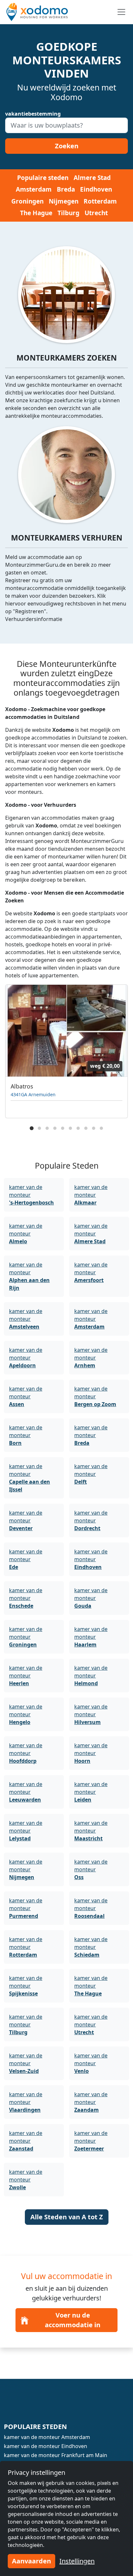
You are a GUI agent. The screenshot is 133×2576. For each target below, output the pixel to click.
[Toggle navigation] (121, 12)
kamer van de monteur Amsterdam (47, 2437)
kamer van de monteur (31, 1195)
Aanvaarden (31, 2561)
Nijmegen (64, 201)
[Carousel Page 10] (101, 1128)
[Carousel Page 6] (70, 1128)
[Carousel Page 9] (94, 1128)
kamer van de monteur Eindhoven (46, 2446)
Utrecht (96, 213)
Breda (66, 189)
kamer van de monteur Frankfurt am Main (56, 2455)
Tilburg (68, 213)
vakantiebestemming (33, 114)
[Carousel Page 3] (47, 1128)
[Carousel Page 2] (39, 1128)
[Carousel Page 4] (55, 1128)
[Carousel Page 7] (78, 1128)
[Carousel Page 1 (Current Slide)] (32, 1128)
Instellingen (77, 2561)
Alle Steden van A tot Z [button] (67, 2217)
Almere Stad (92, 178)
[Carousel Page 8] (86, 1128)
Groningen (27, 201)
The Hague (36, 213)
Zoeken (67, 146)
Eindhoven (96, 189)
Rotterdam (100, 201)
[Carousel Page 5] (63, 1128)
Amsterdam (34, 189)
